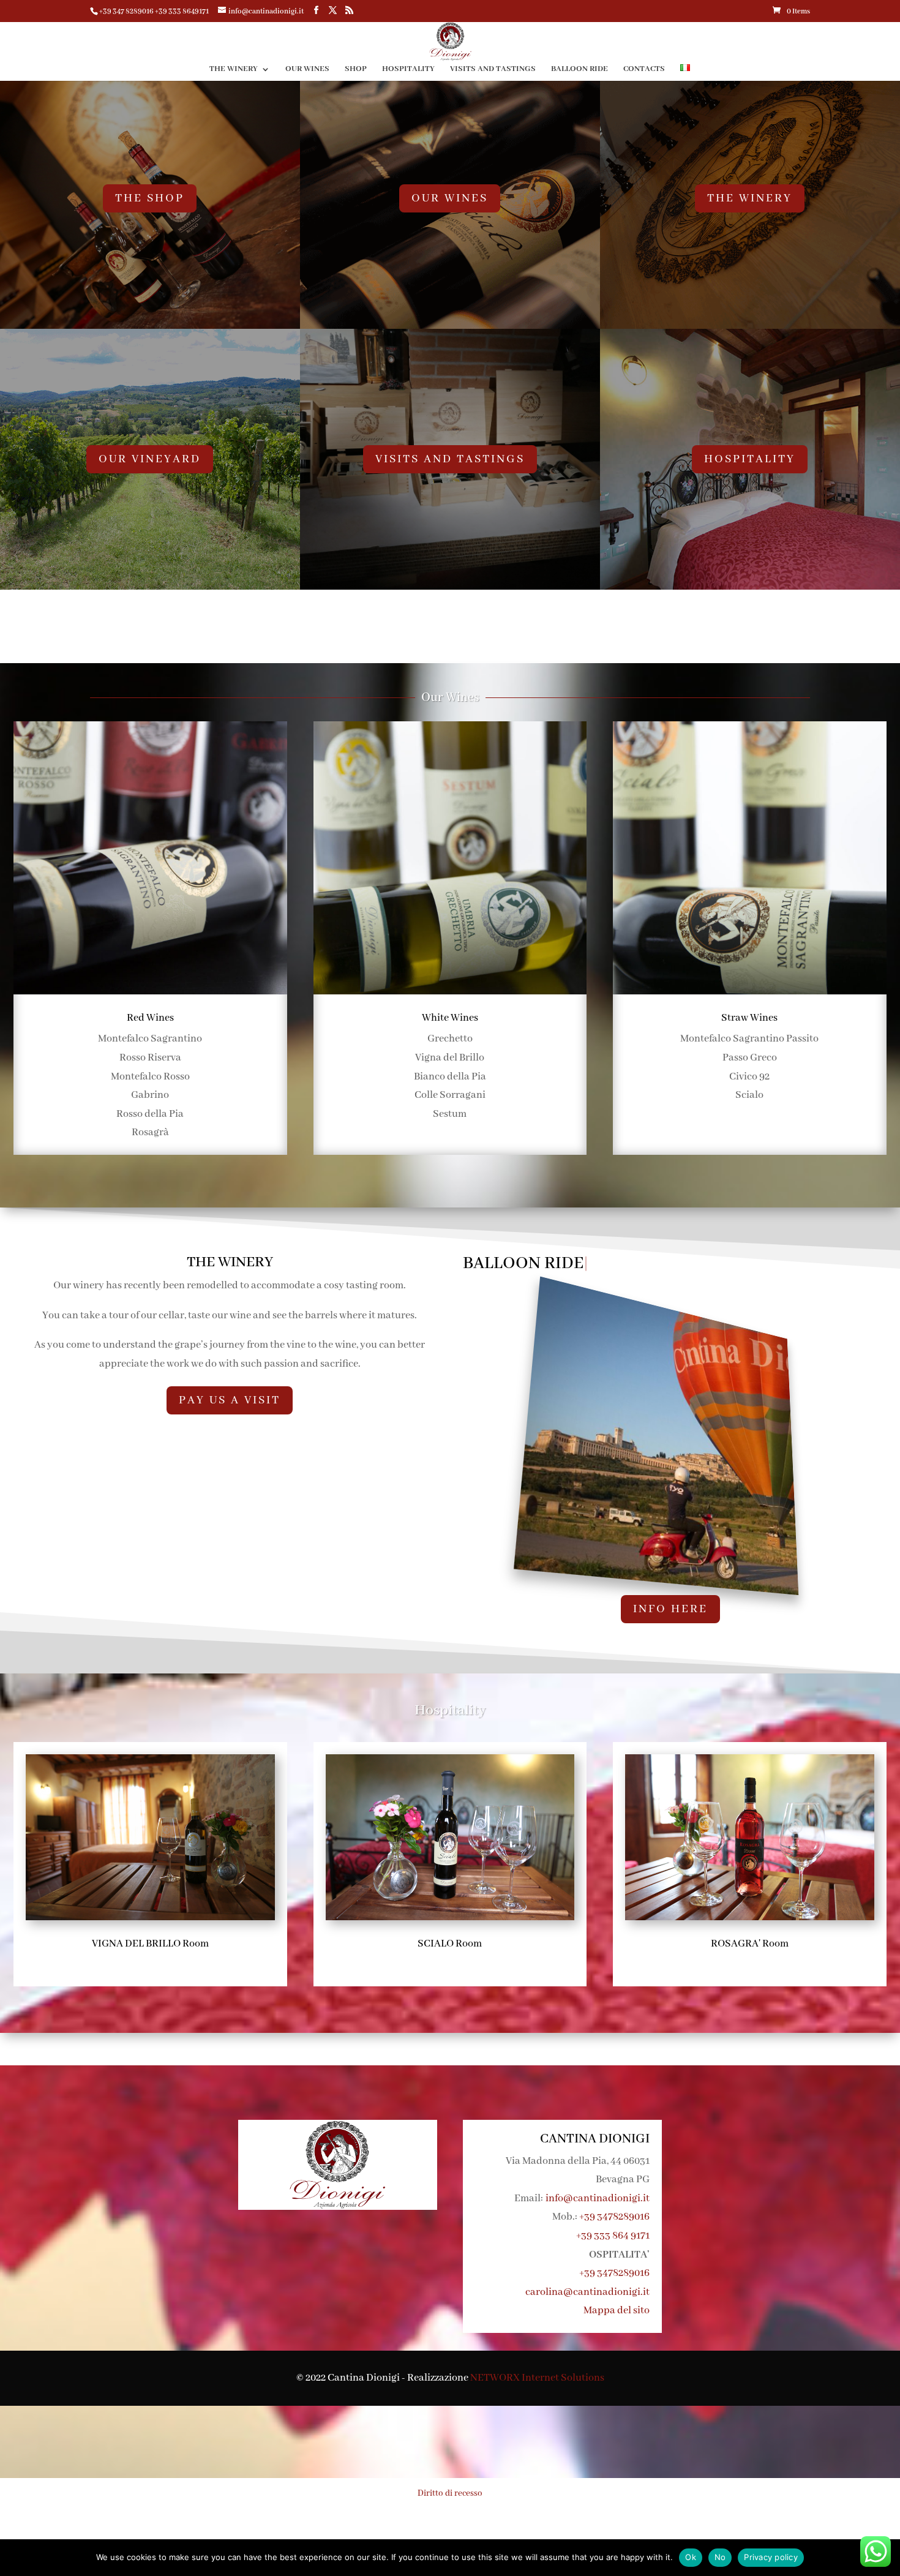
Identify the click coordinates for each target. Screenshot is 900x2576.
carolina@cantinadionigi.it (587, 2292)
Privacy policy (771, 2557)
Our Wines (307, 69)
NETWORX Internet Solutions (537, 2378)
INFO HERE (670, 1609)
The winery (750, 198)
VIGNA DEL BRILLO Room (150, 1944)
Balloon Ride (579, 69)
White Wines (450, 1018)
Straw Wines (749, 1018)
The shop (150, 198)
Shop (356, 69)
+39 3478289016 (614, 2217)
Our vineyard (150, 459)
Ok (691, 2557)
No (720, 2557)
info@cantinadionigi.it (598, 2199)
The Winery (234, 69)
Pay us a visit (230, 1400)
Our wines (450, 198)
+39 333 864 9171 (613, 2236)
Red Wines (150, 1018)
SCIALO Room (450, 1944)
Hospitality (408, 69)
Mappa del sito (617, 2311)
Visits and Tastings (493, 69)
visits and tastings (450, 459)
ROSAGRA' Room (750, 1944)
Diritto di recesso (450, 2493)
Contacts (644, 69)
